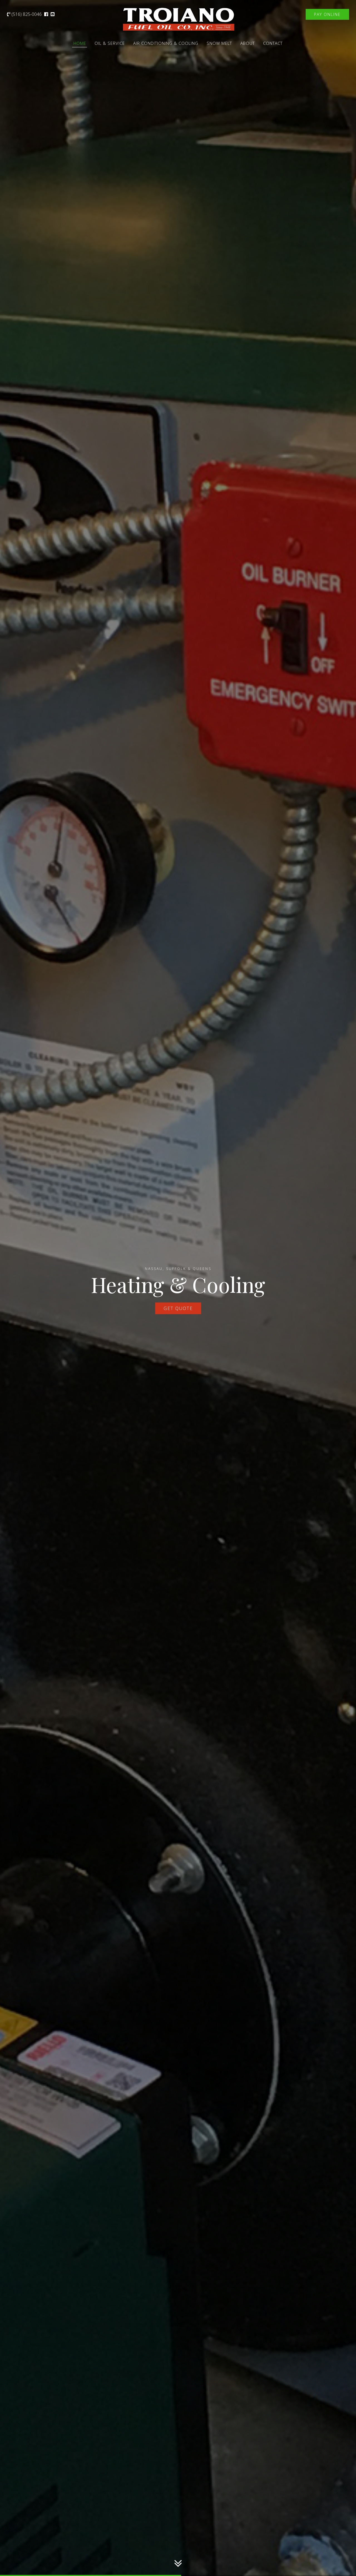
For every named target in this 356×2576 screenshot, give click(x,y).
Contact (273, 43)
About (248, 43)
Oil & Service (110, 43)
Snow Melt (219, 43)
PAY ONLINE (327, 14)
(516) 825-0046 (26, 14)
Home (80, 43)
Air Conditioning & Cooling (166, 43)
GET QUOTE (178, 1308)
